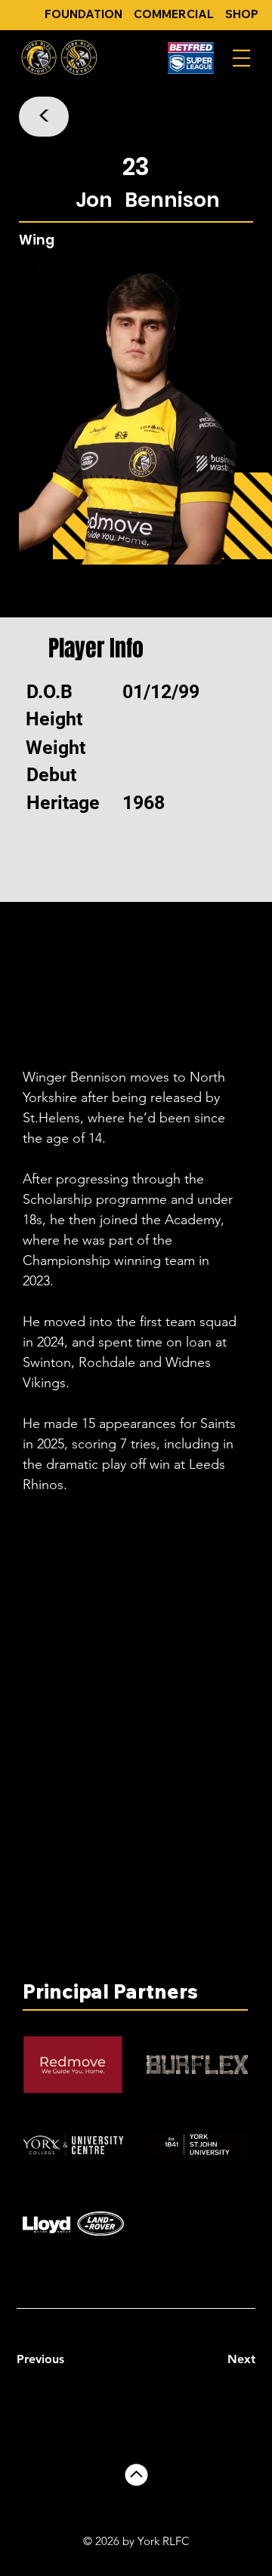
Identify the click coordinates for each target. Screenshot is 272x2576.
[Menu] (241, 58)
